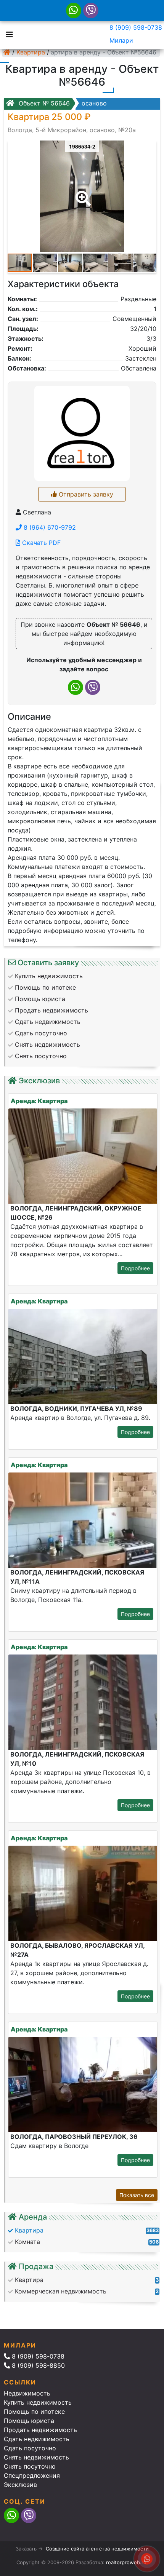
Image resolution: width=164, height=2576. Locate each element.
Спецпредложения (32, 2475)
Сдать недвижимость (37, 2439)
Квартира (31, 52)
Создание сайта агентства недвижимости (97, 2549)
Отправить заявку (85, 494)
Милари (121, 40)
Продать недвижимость (40, 2430)
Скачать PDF (40, 543)
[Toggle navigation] (8, 34)
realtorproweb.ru (126, 2562)
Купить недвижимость (38, 2402)
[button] (82, 193)
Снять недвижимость (36, 2457)
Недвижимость (27, 2393)
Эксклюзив (20, 2485)
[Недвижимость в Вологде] (7, 52)
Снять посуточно (30, 2466)
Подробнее (135, 1268)
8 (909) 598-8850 (37, 2365)
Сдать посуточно (30, 2448)
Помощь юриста (29, 2421)
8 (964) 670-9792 (49, 527)
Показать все (137, 2195)
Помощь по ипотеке (34, 2412)
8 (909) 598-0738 (136, 27)
